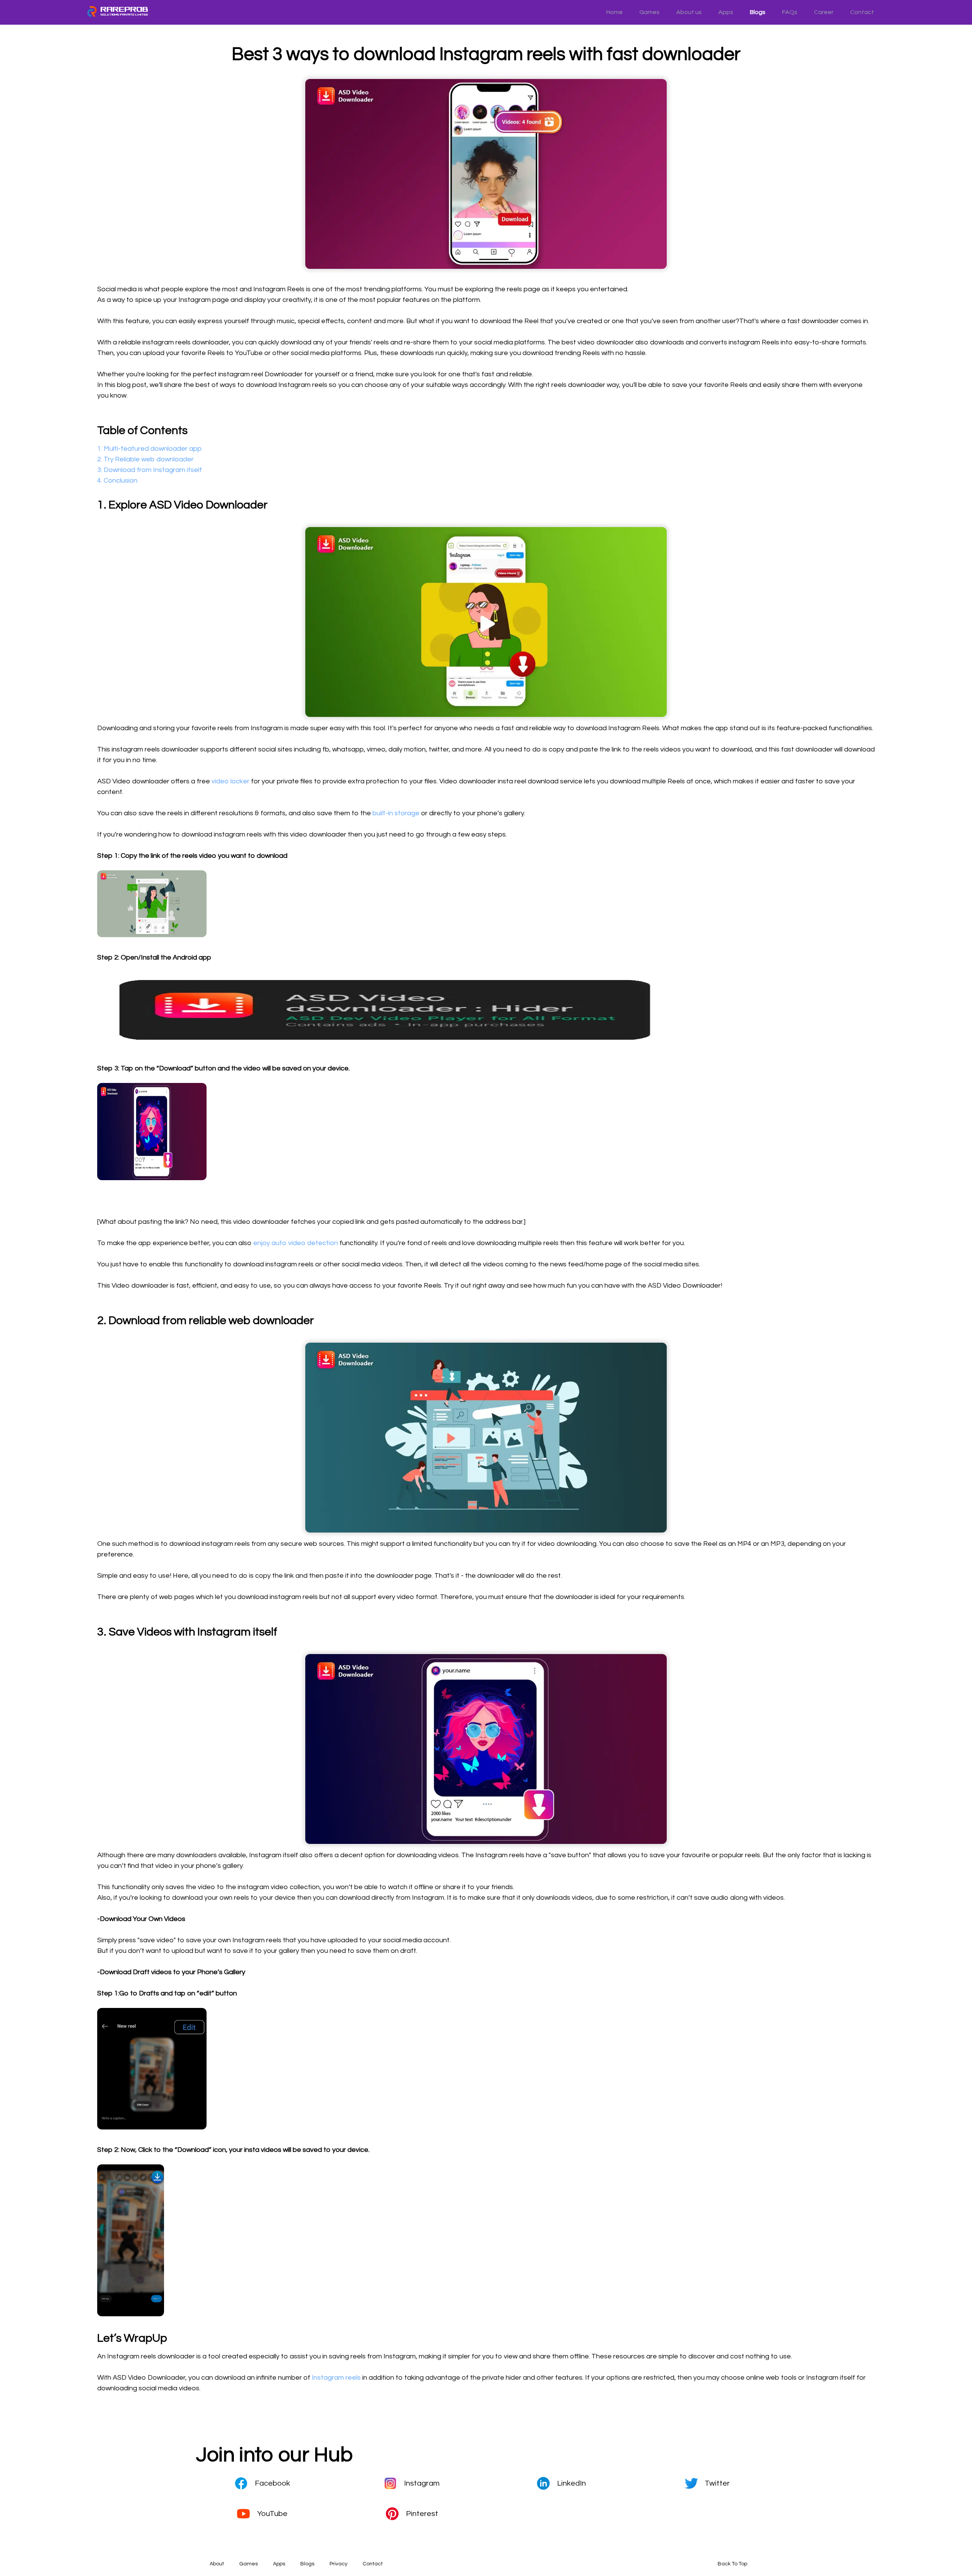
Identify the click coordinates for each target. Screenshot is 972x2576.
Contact (862, 12)
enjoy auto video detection (296, 1243)
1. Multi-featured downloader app (149, 449)
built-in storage (396, 813)
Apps (726, 12)
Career (824, 12)
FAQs (790, 12)
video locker (231, 781)
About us (689, 12)
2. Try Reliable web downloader (145, 459)
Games (649, 12)
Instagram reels (336, 2378)
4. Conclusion (117, 481)
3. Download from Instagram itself (150, 470)
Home (615, 12)
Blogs (758, 12)
